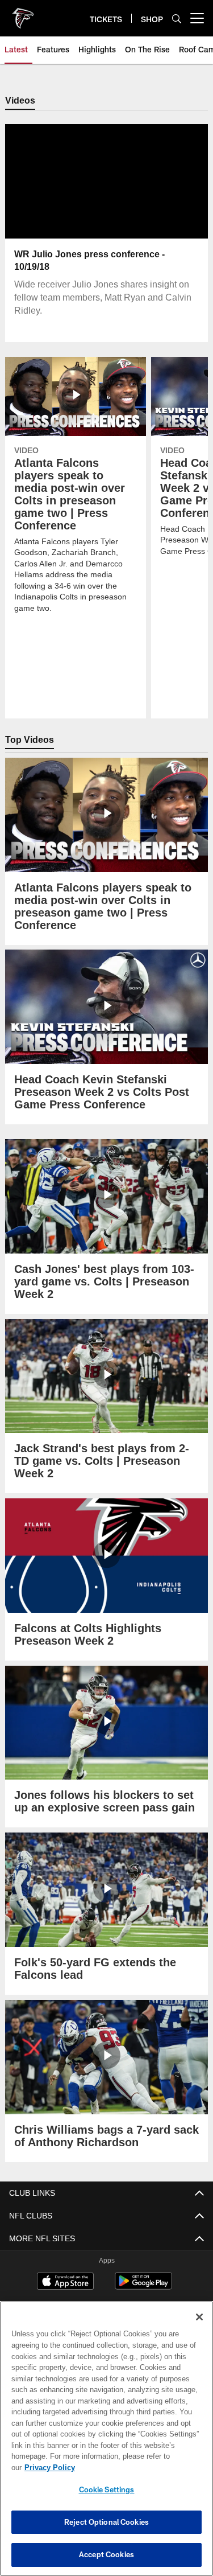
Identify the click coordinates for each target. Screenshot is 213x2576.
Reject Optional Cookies (106, 2522)
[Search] (177, 19)
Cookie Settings (107, 2489)
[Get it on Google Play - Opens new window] (143, 2287)
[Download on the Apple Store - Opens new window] (65, 2283)
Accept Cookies (106, 2554)
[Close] (199, 2328)
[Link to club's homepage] (23, 14)
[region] (106, 2444)
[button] (106, 209)
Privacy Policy (137, 2467)
